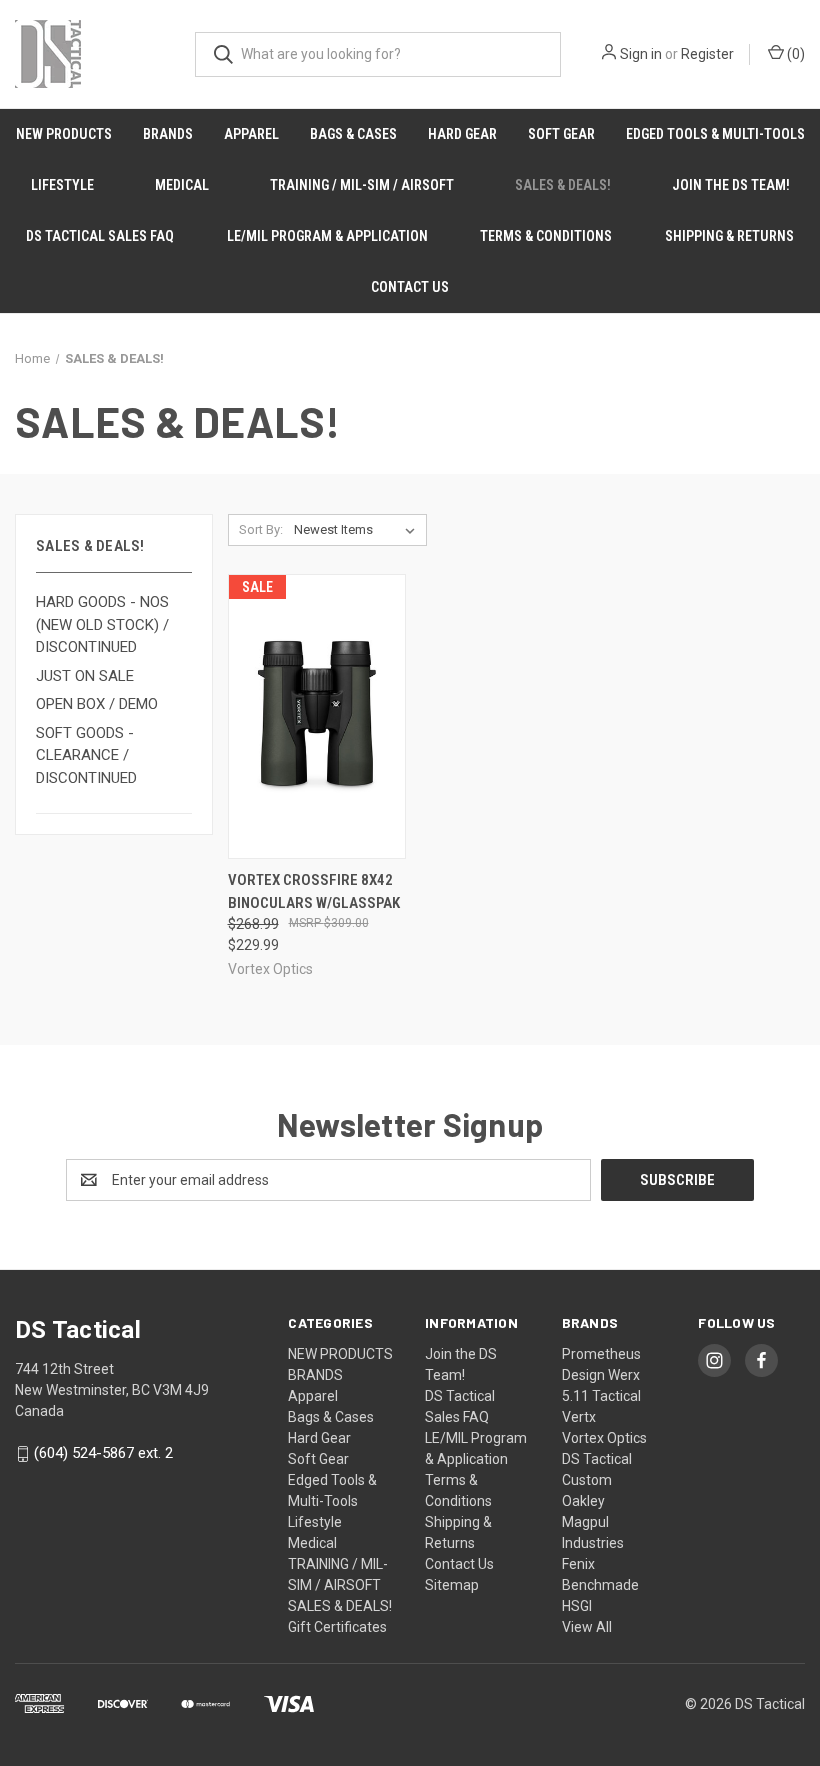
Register (707, 54)
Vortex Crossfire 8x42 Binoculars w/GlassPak (314, 891)
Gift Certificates (337, 1627)
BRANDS (168, 134)
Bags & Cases (353, 134)
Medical (182, 185)
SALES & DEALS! (563, 185)
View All (587, 1627)
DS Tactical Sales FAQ (100, 236)
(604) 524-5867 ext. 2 (103, 1454)
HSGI (577, 1606)
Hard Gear (462, 134)
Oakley (583, 1501)
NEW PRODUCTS (64, 134)
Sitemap (452, 1585)
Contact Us (410, 287)
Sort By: (261, 529)
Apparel (251, 134)
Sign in (641, 54)
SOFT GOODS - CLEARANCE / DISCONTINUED (86, 755)
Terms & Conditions (546, 236)
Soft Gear (561, 134)
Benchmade (600, 1585)
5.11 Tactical (601, 1396)
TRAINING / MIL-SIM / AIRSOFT (362, 185)
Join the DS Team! (731, 185)
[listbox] (358, 530)
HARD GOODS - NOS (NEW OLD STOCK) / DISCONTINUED (102, 624)
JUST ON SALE (85, 676)
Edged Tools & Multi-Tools (715, 134)
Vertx (579, 1417)
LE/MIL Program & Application (327, 236)
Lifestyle (62, 185)
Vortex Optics (604, 1438)
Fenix (578, 1564)
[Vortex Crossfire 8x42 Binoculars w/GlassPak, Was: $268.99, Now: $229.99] (317, 716)
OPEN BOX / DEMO (97, 704)
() (794, 54)
